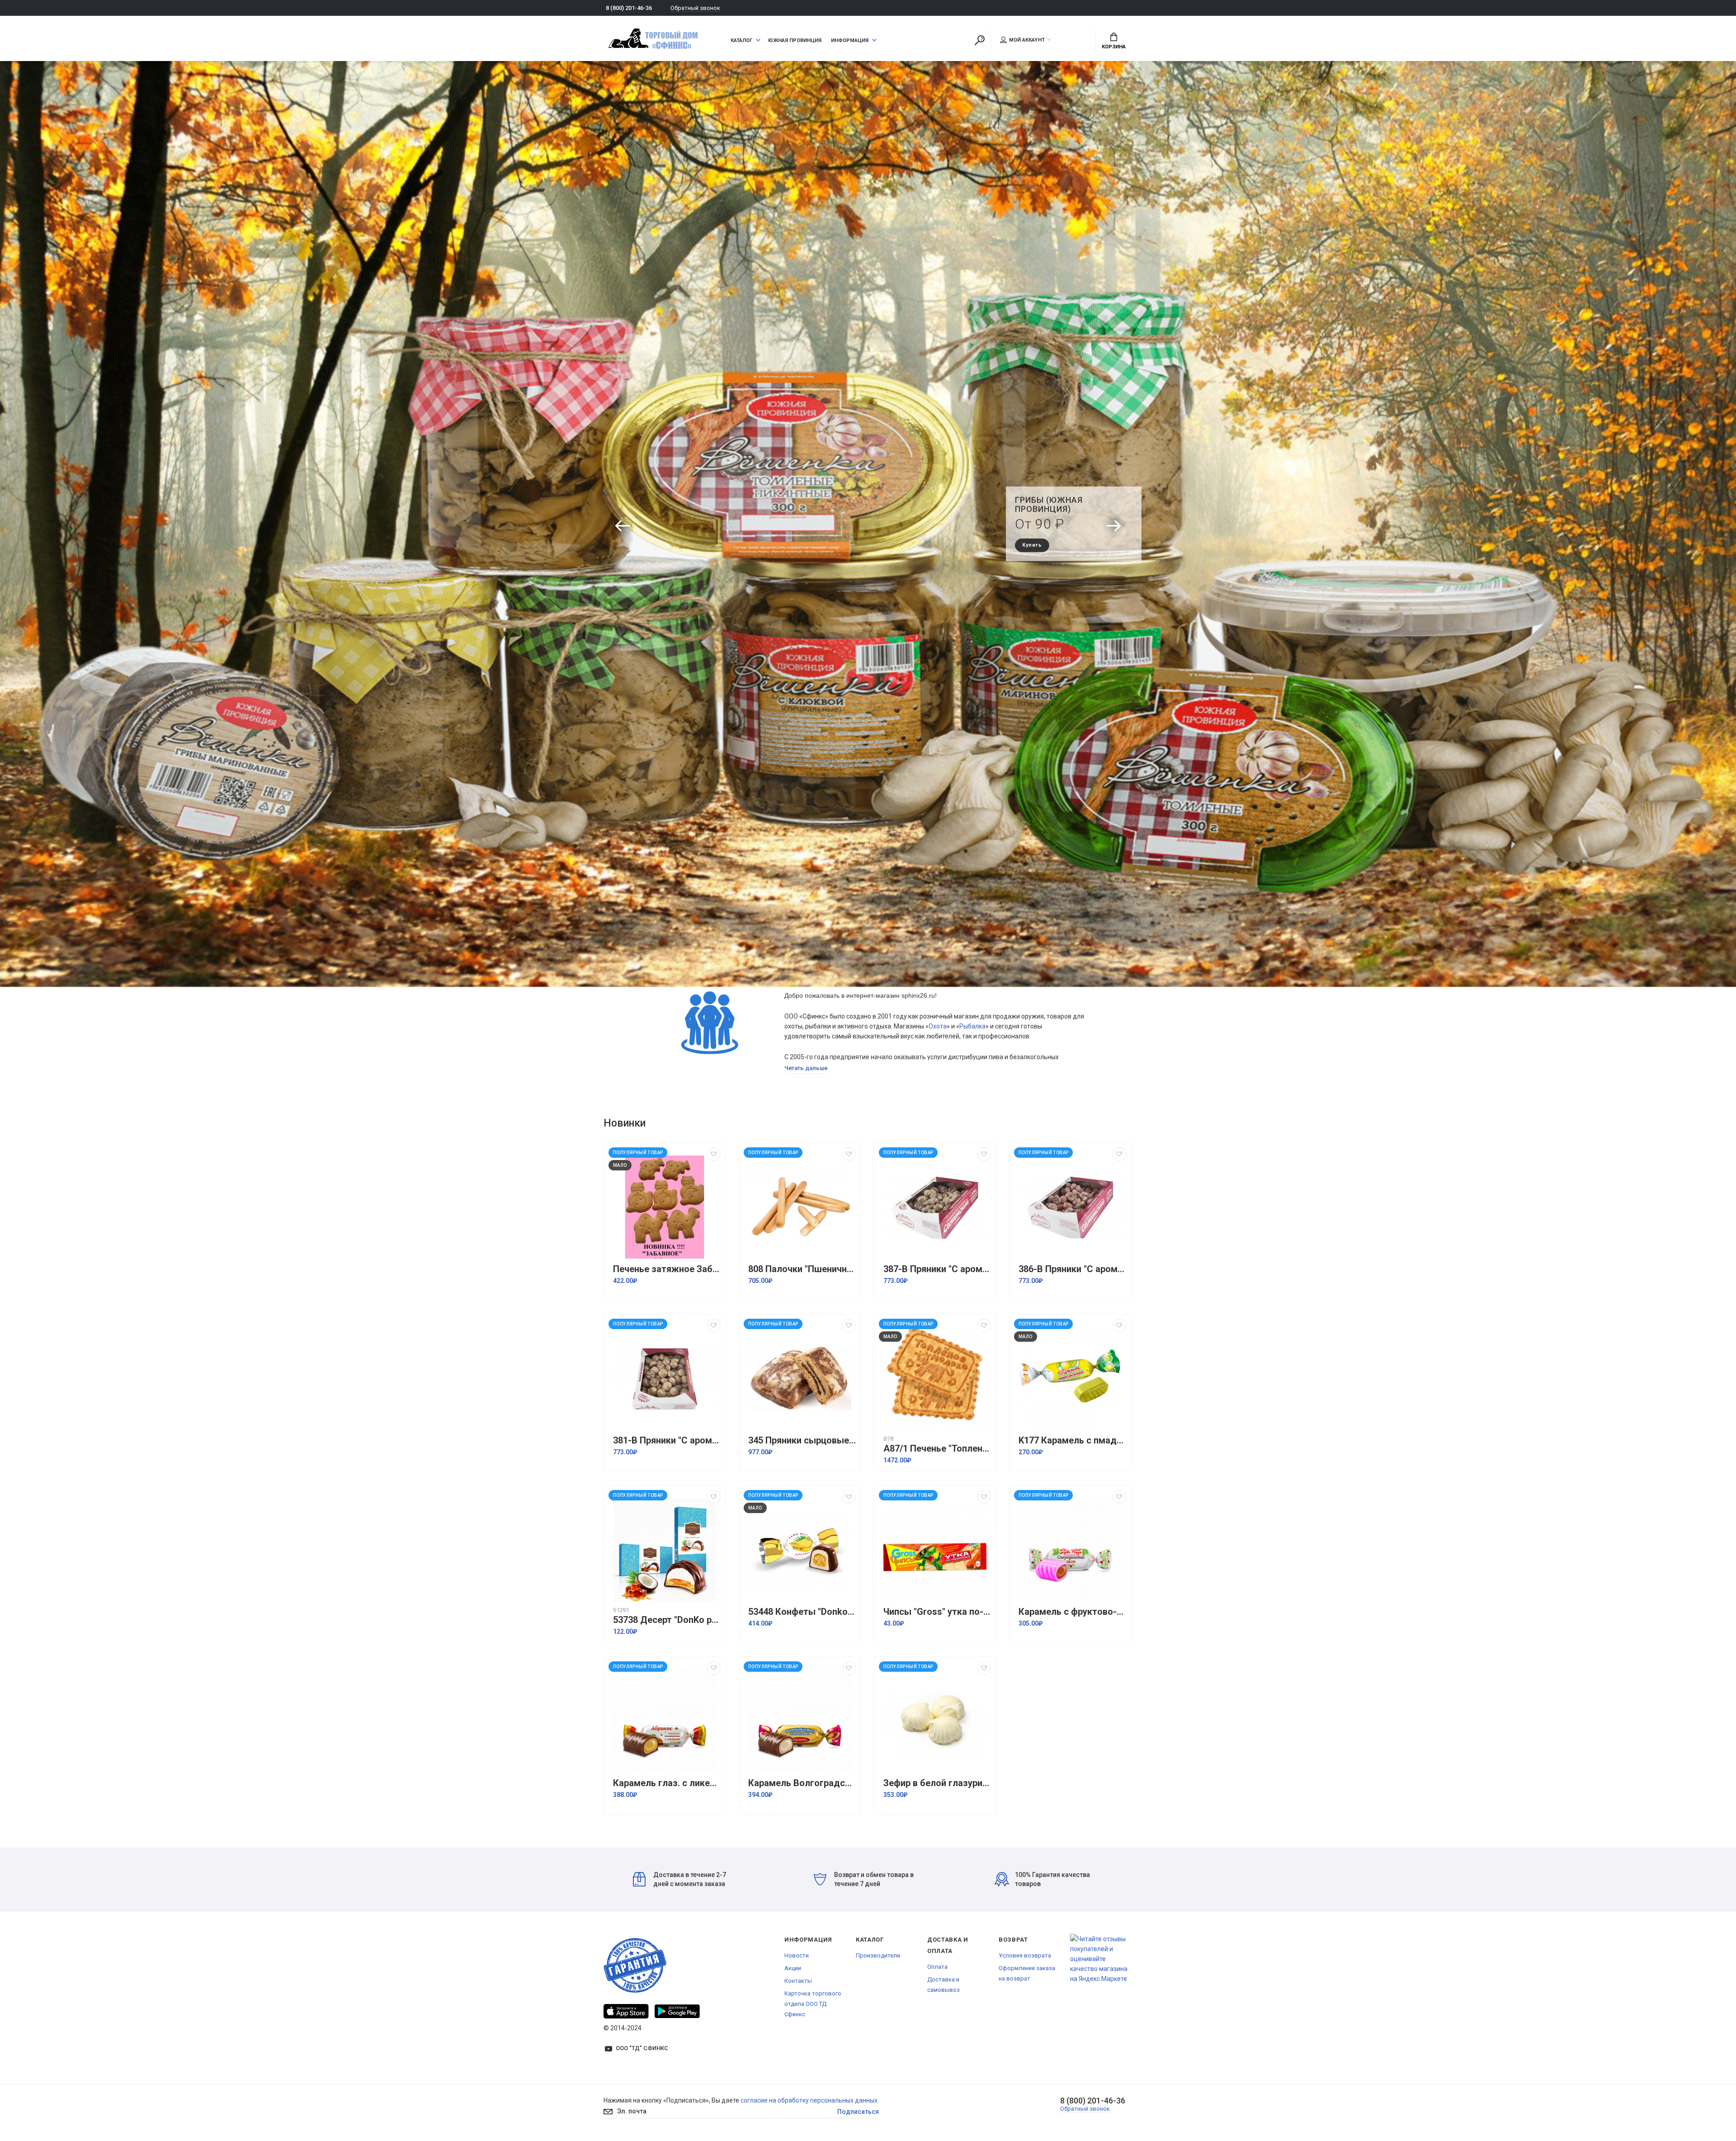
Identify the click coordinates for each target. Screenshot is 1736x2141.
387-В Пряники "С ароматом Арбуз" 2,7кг (937, 1269)
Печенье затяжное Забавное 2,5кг (667, 1269)
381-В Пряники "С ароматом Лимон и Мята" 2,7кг (667, 1441)
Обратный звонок (695, 8)
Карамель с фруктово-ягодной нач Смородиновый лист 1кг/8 (1072, 1612)
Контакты (798, 1981)
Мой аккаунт (1027, 40)
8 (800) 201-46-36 (629, 8)
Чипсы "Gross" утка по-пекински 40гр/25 (937, 1612)
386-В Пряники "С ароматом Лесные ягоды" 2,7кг (1072, 1269)
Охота (938, 1026)
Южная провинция (795, 40)
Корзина (1114, 47)
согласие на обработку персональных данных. (810, 2100)
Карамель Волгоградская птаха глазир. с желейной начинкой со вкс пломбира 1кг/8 (802, 1783)
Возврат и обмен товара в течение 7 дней (874, 1879)
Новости (797, 1955)
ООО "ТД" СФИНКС (642, 2048)
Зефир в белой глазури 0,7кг (937, 1783)
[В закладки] (714, 1154)
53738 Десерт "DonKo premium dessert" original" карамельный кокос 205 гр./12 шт (667, 1620)
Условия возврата (1025, 1955)
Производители (878, 1955)
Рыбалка (972, 1026)
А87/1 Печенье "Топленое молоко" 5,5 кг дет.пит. (937, 1449)
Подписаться (858, 2112)
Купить (1023, 540)
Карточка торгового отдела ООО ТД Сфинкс (813, 2004)
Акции (793, 1968)
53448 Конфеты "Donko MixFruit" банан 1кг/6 (802, 1612)
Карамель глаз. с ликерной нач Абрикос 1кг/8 (667, 1783)
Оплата (937, 1967)
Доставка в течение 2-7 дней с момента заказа (690, 1879)
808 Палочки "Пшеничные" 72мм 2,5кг (802, 1269)
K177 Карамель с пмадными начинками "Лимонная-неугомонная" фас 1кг (1072, 1441)
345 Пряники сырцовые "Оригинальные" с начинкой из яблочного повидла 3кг (802, 1441)
